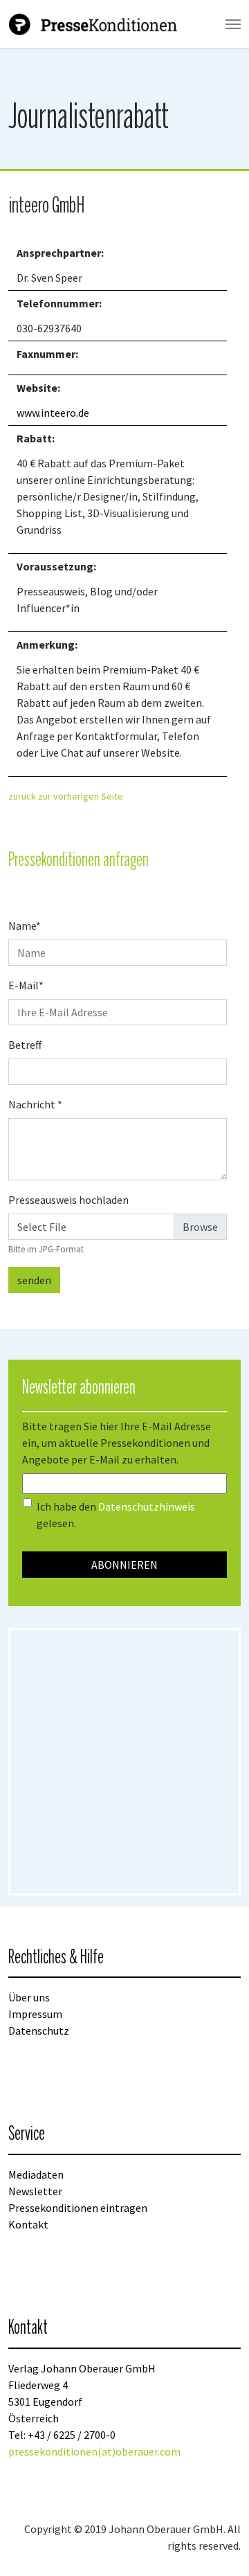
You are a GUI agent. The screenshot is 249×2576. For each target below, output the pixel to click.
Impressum (35, 2014)
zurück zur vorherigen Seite (66, 796)
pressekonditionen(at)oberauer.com (94, 2451)
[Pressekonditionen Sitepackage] (94, 24)
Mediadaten (36, 2174)
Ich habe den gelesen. (116, 1515)
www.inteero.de (53, 413)
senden (34, 1280)
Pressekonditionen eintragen (78, 2208)
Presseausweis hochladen (68, 1200)
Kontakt (28, 2224)
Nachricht (35, 1104)
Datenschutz (39, 2030)
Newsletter (35, 2191)
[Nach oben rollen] (219, 2546)
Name (25, 926)
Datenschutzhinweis (147, 1506)
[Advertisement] (124, 1762)
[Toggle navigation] (233, 24)
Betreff (25, 1045)
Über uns (29, 1997)
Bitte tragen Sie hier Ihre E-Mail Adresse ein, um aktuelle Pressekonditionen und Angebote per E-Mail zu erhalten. (117, 1443)
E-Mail (26, 985)
